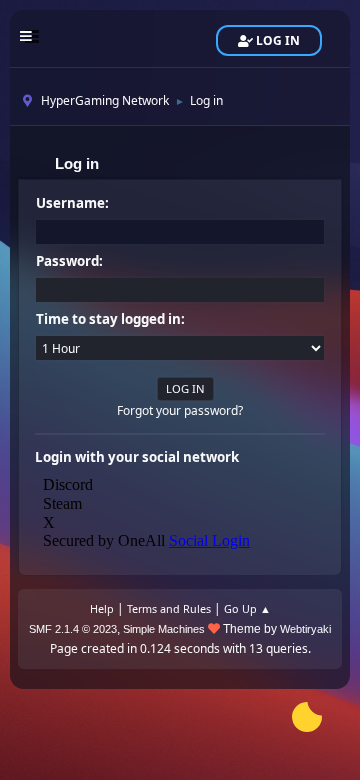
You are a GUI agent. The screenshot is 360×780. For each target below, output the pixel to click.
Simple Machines (164, 629)
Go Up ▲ (247, 608)
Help (102, 608)
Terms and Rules (169, 608)
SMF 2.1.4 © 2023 (73, 629)
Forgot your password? (180, 410)
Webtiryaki (305, 629)
